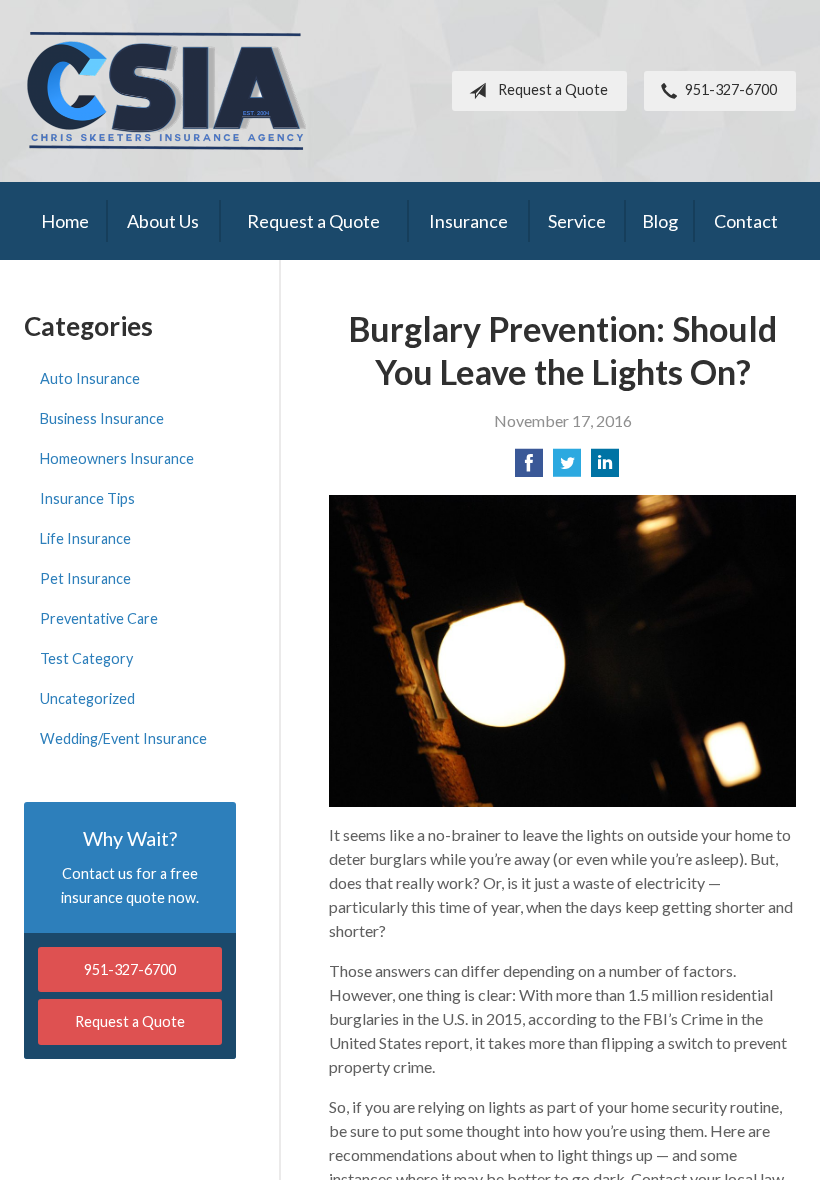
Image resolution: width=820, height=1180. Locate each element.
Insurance (468, 221)
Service (577, 221)
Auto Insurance (90, 378)
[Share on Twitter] (567, 468)
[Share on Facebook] (529, 468)
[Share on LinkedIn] (605, 468)
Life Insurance (85, 538)
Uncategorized (87, 698)
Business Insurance (102, 418)
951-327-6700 (731, 89)
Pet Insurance (85, 578)
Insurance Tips (87, 498)
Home (65, 221)
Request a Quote (553, 89)
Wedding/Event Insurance (123, 738)
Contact (746, 221)
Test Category (86, 658)
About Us (163, 221)
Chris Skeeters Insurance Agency (166, 91)
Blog (660, 221)
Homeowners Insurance (117, 458)
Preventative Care (99, 618)
